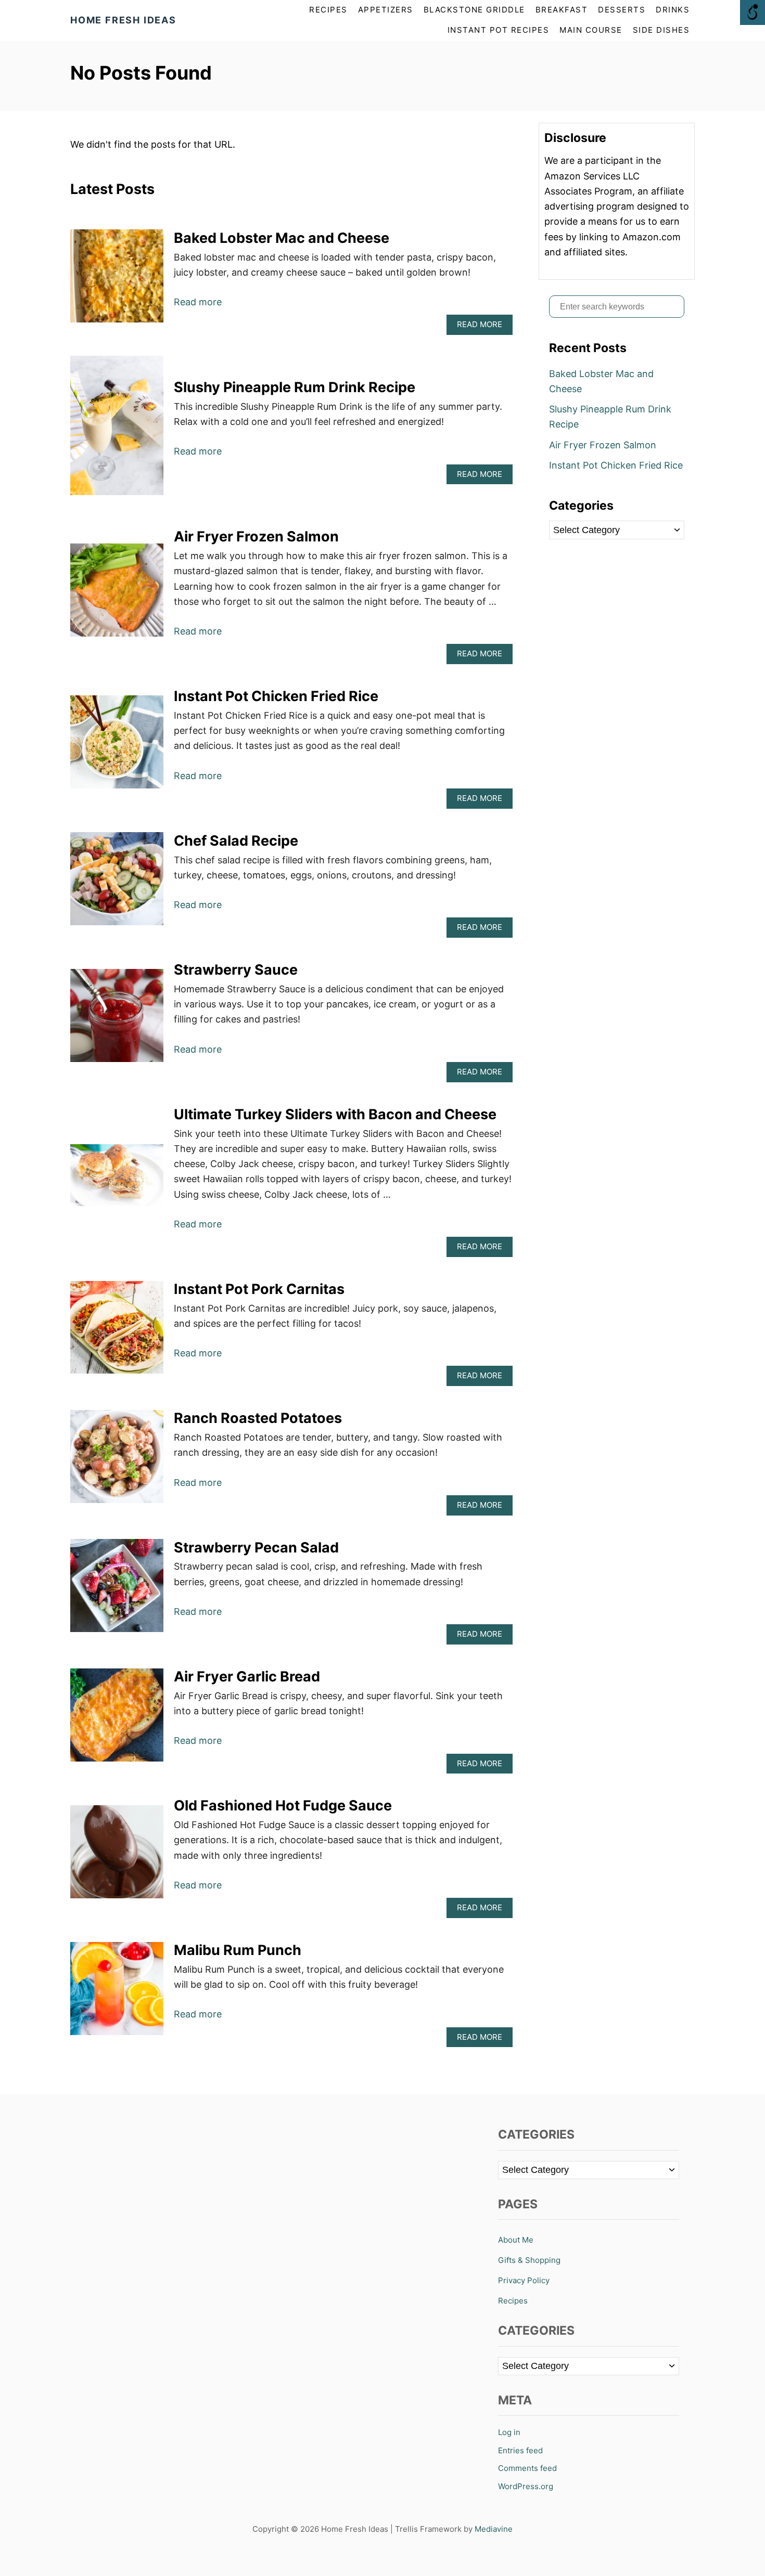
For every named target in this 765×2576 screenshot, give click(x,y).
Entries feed (520, 2450)
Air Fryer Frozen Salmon (256, 536)
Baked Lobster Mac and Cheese (282, 238)
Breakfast (562, 10)
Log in (509, 2432)
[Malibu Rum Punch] (117, 1993)
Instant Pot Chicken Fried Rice (276, 696)
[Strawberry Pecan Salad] (117, 1590)
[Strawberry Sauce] (117, 1020)
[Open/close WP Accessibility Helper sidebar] (753, 12)
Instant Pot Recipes (499, 30)
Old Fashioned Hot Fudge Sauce (283, 1805)
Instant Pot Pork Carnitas (259, 1289)
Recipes (513, 2301)
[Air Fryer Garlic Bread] (117, 1720)
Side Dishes (661, 30)
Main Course (591, 30)
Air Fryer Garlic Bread (247, 1677)
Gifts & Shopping (529, 2260)
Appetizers (386, 10)
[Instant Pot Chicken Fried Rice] (117, 747)
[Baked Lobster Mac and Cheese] (117, 281)
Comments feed (527, 2468)
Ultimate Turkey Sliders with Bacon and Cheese (335, 1114)
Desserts (622, 10)
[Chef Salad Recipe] (117, 883)
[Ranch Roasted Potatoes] (117, 1461)
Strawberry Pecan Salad (256, 1548)
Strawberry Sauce (236, 970)
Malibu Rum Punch (238, 1950)
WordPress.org (526, 2486)
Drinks (673, 10)
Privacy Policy (524, 2280)
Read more (198, 302)
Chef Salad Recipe (236, 841)
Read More (483, 327)
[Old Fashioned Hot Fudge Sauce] (117, 1856)
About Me (516, 2240)
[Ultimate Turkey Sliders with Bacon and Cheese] (117, 1180)
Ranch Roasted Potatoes (258, 1418)
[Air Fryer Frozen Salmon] (117, 595)
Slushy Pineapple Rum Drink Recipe (295, 387)
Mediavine (494, 2529)
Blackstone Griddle (474, 10)
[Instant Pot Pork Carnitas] (117, 1332)
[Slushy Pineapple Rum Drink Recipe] (117, 430)
